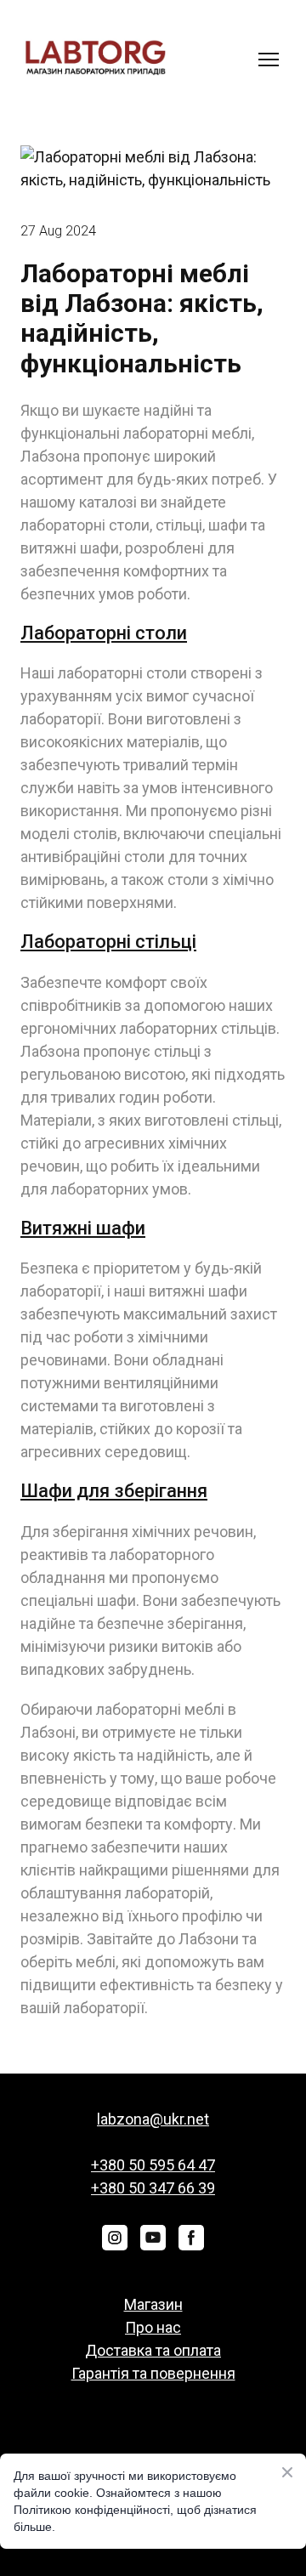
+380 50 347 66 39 (153, 2188)
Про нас (153, 2327)
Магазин (153, 2304)
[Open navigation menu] (269, 60)
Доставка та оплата (153, 2350)
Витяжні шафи (83, 1228)
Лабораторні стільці (108, 942)
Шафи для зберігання (114, 1491)
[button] (115, 2238)
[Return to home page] (95, 59)
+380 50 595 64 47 (153, 2165)
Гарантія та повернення (153, 2373)
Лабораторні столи (104, 633)
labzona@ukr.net (153, 2119)
